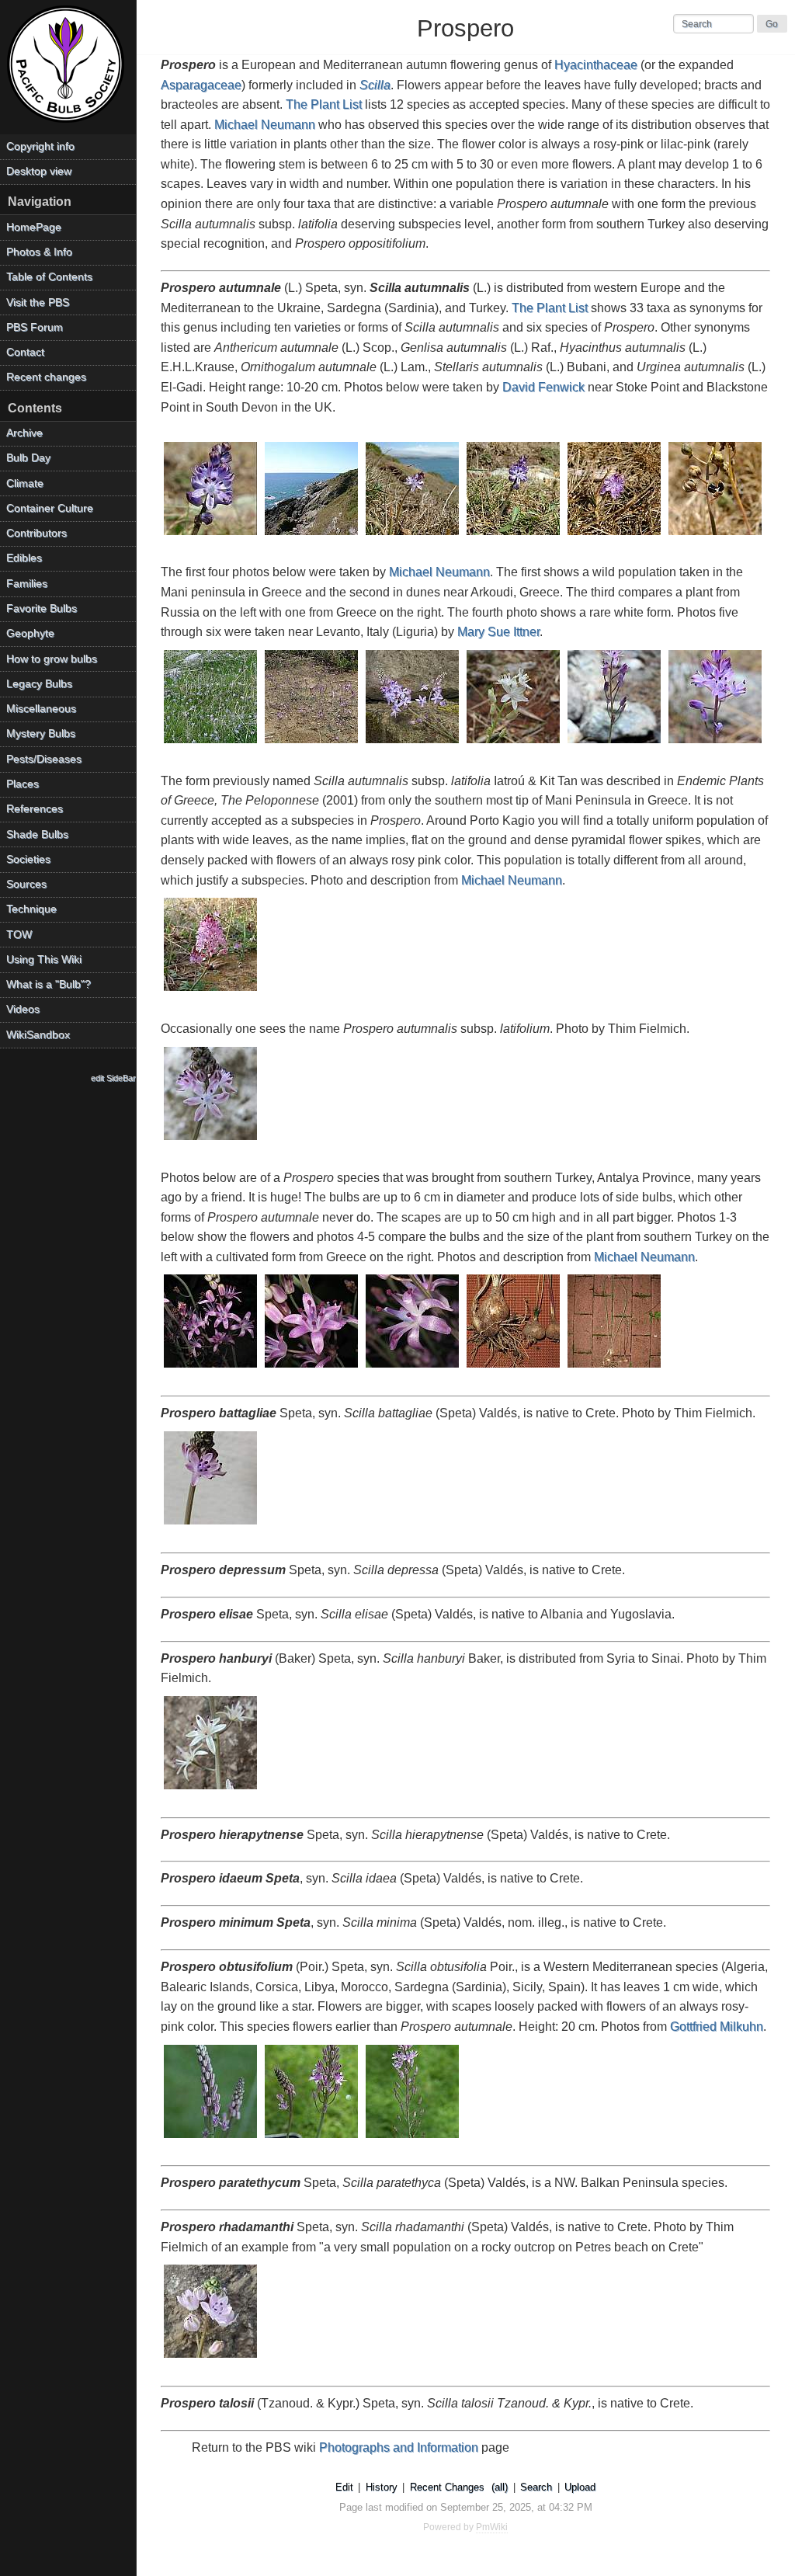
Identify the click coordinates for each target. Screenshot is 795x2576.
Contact (25, 352)
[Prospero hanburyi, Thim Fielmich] (211, 1790)
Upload (580, 2487)
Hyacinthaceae (596, 65)
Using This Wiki (44, 959)
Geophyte (30, 633)
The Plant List (324, 104)
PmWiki (492, 2527)
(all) (500, 2487)
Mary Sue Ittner (498, 632)
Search (536, 2487)
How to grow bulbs (52, 659)
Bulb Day (28, 458)
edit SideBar (113, 1078)
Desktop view (39, 171)
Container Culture (50, 508)
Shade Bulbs (37, 834)
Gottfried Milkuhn (717, 2027)
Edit (344, 2487)
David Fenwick (543, 387)
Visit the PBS (38, 302)
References (35, 809)
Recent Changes (447, 2487)
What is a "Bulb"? (49, 984)
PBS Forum (35, 327)
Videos (23, 1009)
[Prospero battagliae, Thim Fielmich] (211, 1526)
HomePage (34, 227)
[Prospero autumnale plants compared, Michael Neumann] (615, 1369)
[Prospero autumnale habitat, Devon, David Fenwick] (312, 536)
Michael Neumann (265, 125)
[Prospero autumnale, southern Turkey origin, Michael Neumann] (211, 1369)
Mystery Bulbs (41, 734)
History (382, 2487)
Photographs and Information (399, 2447)
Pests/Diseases (44, 759)
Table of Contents (49, 277)
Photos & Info (39, 252)
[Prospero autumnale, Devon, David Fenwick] (211, 536)
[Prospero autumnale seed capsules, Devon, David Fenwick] (716, 536)
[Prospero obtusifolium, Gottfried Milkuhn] (211, 2139)
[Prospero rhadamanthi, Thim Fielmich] (211, 2359)
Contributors (36, 533)
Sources (26, 884)
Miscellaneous (41, 709)
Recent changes (46, 377)
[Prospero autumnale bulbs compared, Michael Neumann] (514, 1369)
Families (27, 584)
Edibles (24, 558)
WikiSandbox (38, 1035)
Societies (28, 859)
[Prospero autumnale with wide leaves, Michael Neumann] (211, 992)
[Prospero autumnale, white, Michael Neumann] (514, 744)
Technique (31, 909)
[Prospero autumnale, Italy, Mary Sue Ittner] (615, 744)
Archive (24, 433)
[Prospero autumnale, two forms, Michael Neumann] (413, 744)
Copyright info (40, 146)
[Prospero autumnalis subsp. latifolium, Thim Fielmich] (211, 1141)
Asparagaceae (201, 85)
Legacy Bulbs (39, 684)
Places (23, 784)
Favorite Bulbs (42, 608)
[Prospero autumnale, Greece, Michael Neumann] (211, 744)
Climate (25, 483)
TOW (19, 935)
